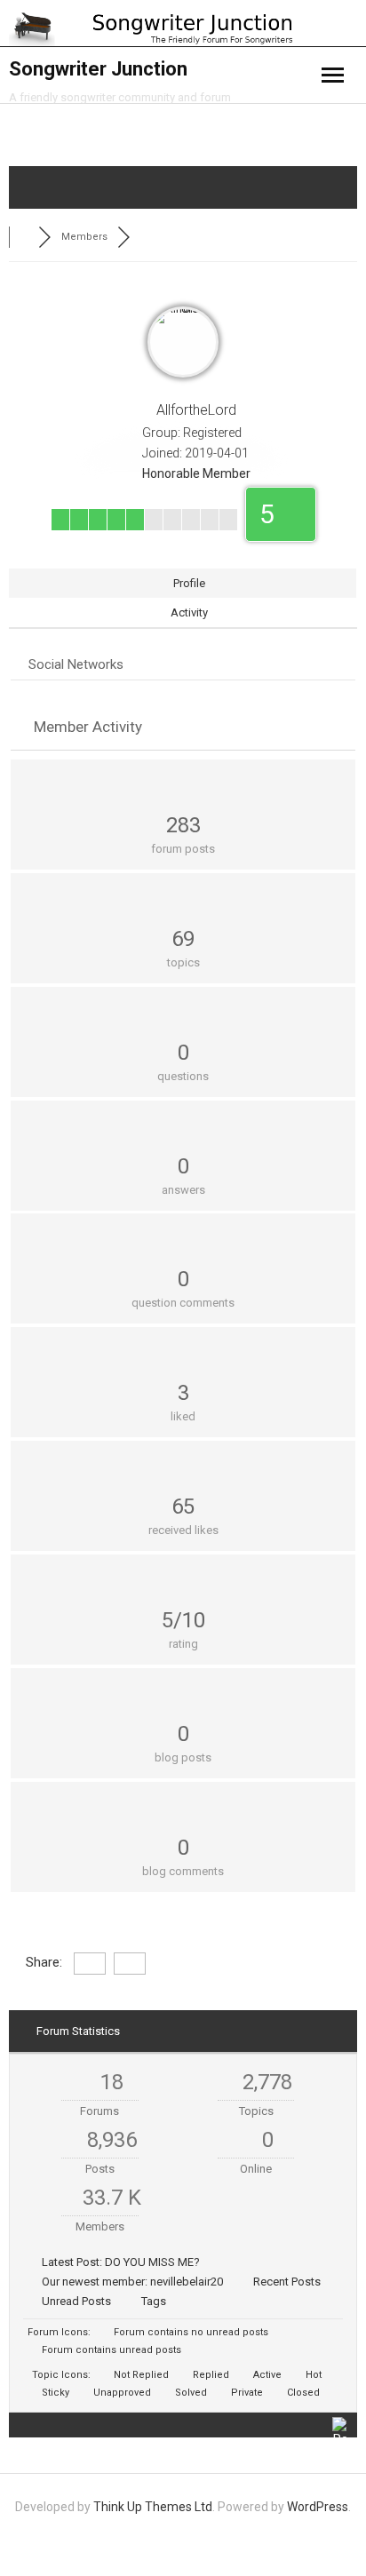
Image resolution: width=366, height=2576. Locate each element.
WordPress (318, 2507)
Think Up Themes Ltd (153, 2507)
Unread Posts (76, 2301)
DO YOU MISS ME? (152, 2262)
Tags (154, 2301)
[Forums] (24, 237)
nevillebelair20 (187, 2282)
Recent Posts (287, 2282)
